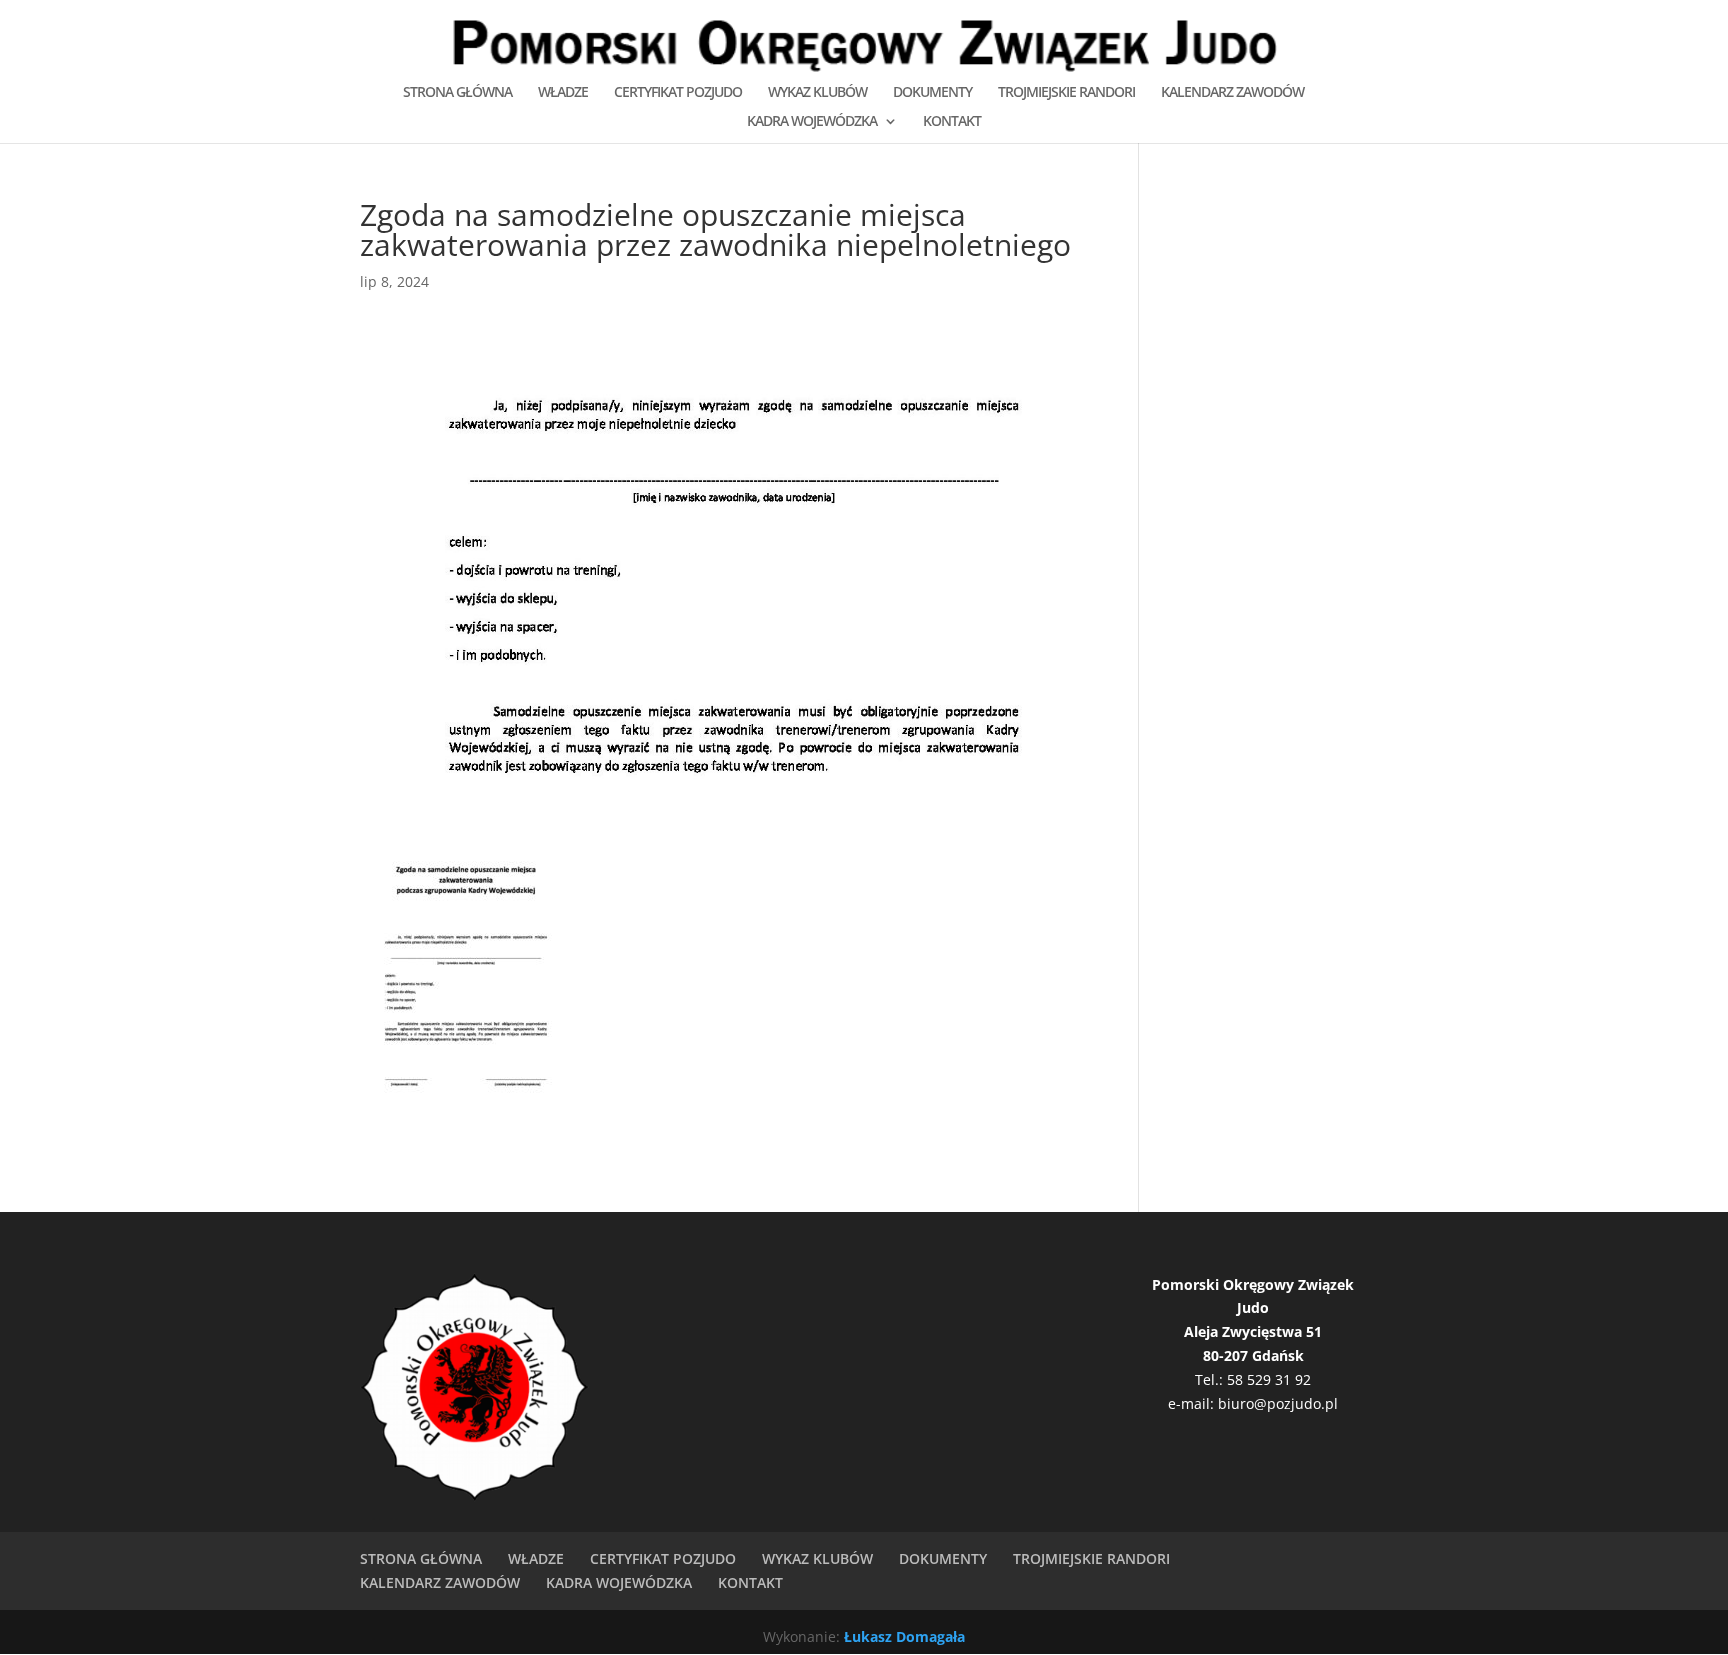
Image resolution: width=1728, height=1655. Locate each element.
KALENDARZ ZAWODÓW (1232, 93)
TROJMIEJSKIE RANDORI (1066, 93)
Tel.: (1211, 1379)
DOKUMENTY (932, 93)
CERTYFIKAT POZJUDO (678, 93)
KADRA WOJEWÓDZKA (812, 122)
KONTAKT (952, 122)
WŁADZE (563, 93)
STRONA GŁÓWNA (457, 93)
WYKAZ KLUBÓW (817, 93)
